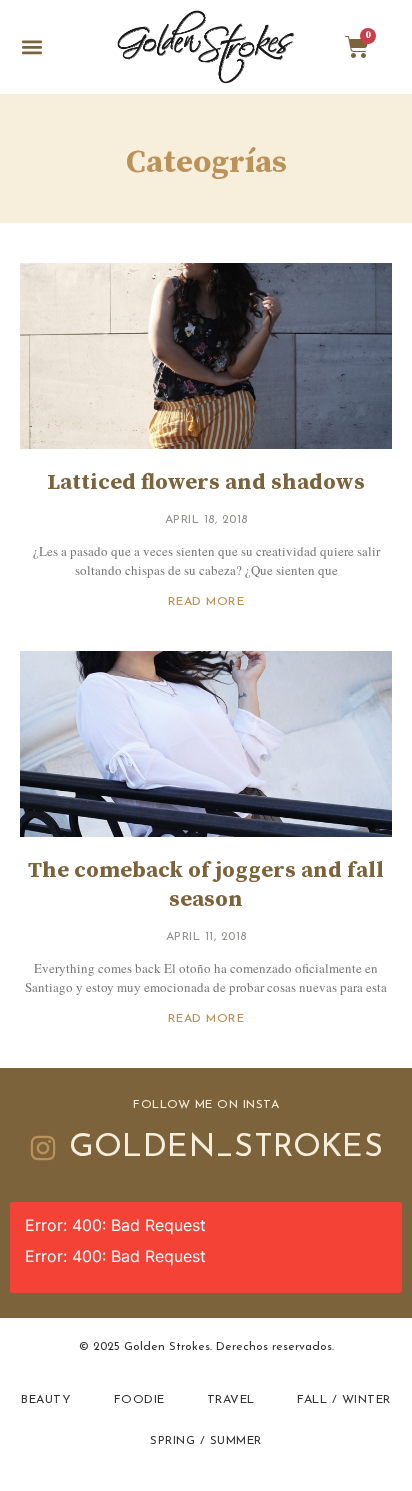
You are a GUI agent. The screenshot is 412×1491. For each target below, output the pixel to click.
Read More (206, 602)
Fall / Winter (344, 1400)
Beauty (46, 1400)
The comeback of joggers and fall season (206, 885)
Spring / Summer (206, 1441)
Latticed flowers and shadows (206, 482)
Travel (231, 1400)
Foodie (139, 1400)
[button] (31, 47)
